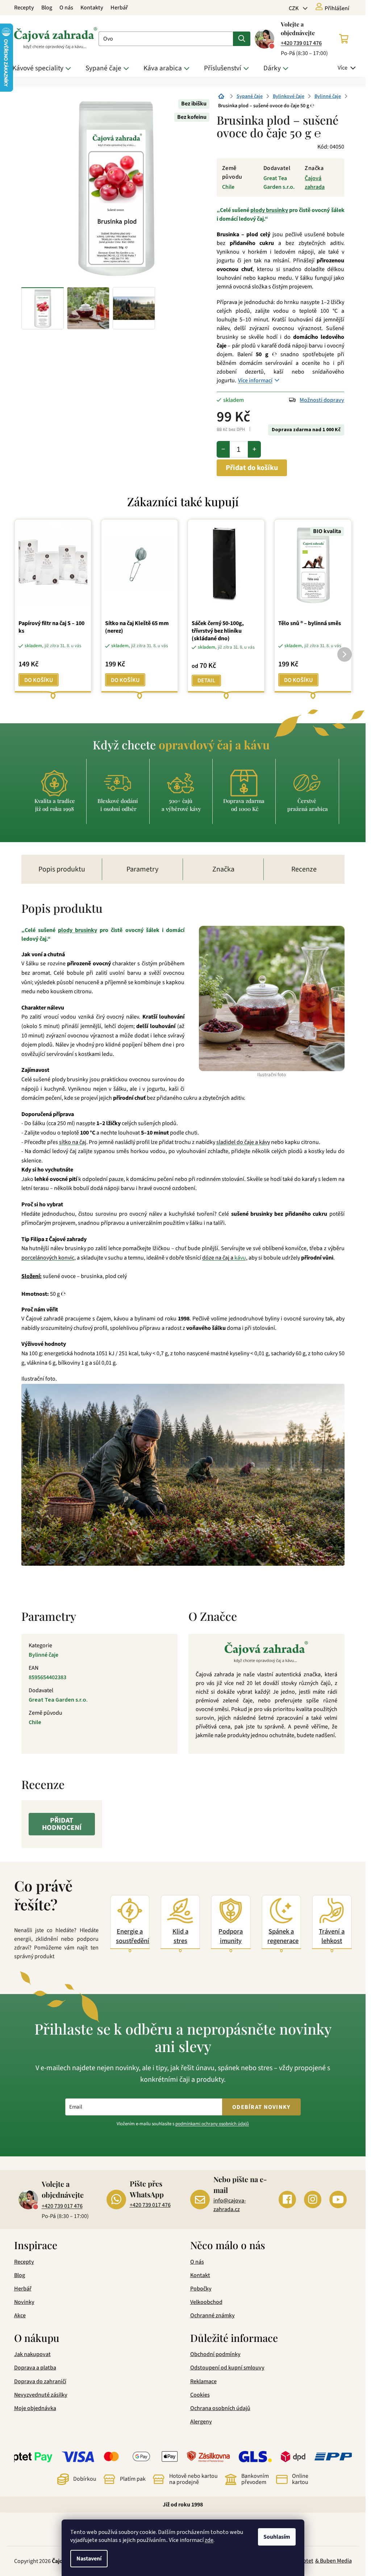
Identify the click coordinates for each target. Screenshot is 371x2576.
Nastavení (89, 2559)
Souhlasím (277, 2537)
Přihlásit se (216, 1331)
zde (209, 2540)
